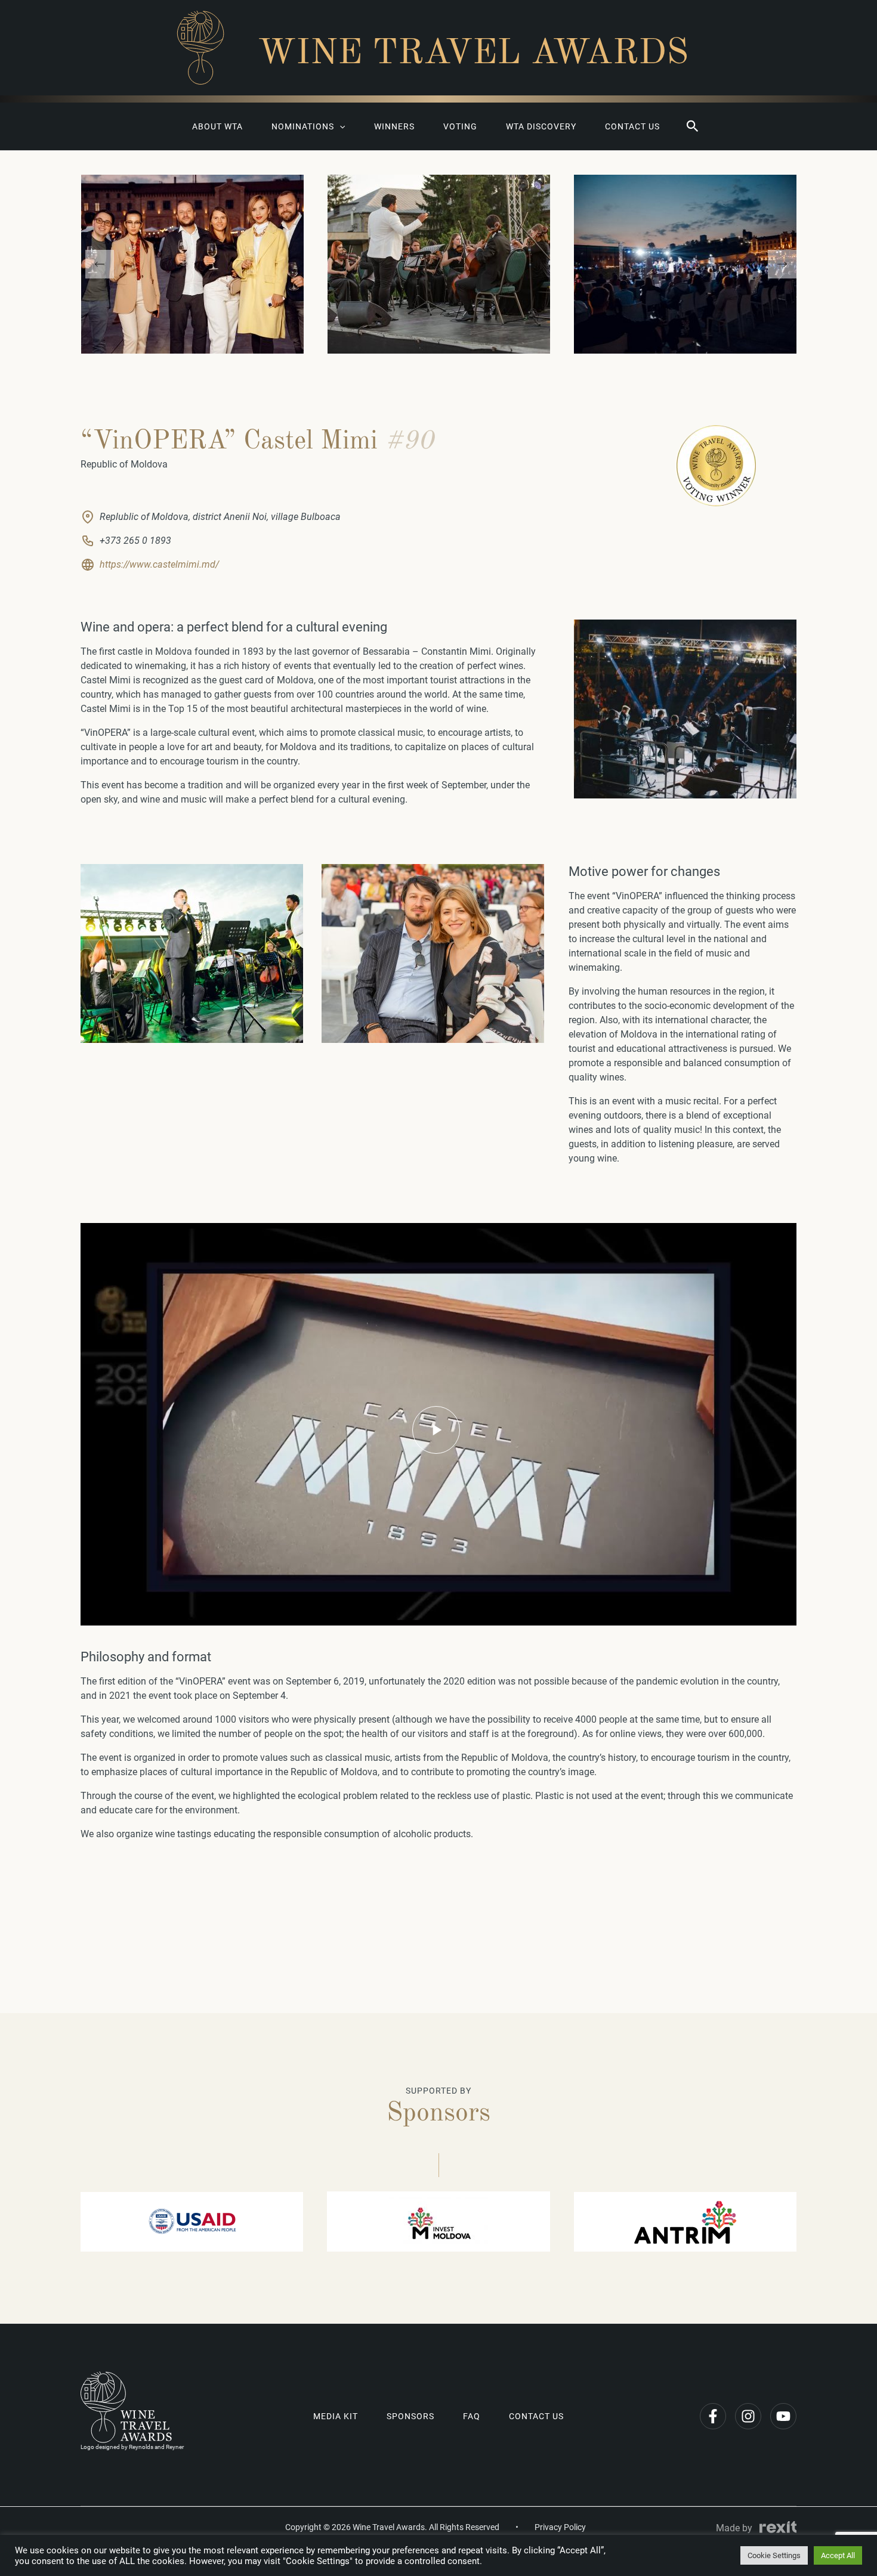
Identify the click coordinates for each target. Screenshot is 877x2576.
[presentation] (100, 264)
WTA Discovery (541, 126)
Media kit (336, 2416)
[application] (339, 126)
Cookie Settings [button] (774, 2555)
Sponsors (410, 2416)
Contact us (632, 126)
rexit (778, 2527)
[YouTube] (783, 2416)
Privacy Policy (560, 2527)
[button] (693, 126)
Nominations (303, 126)
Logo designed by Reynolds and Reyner (132, 2447)
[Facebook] (713, 2416)
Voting (460, 126)
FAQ (472, 2416)
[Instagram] (748, 2416)
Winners (394, 126)
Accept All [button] (838, 2555)
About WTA (217, 126)
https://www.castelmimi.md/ (159, 564)
